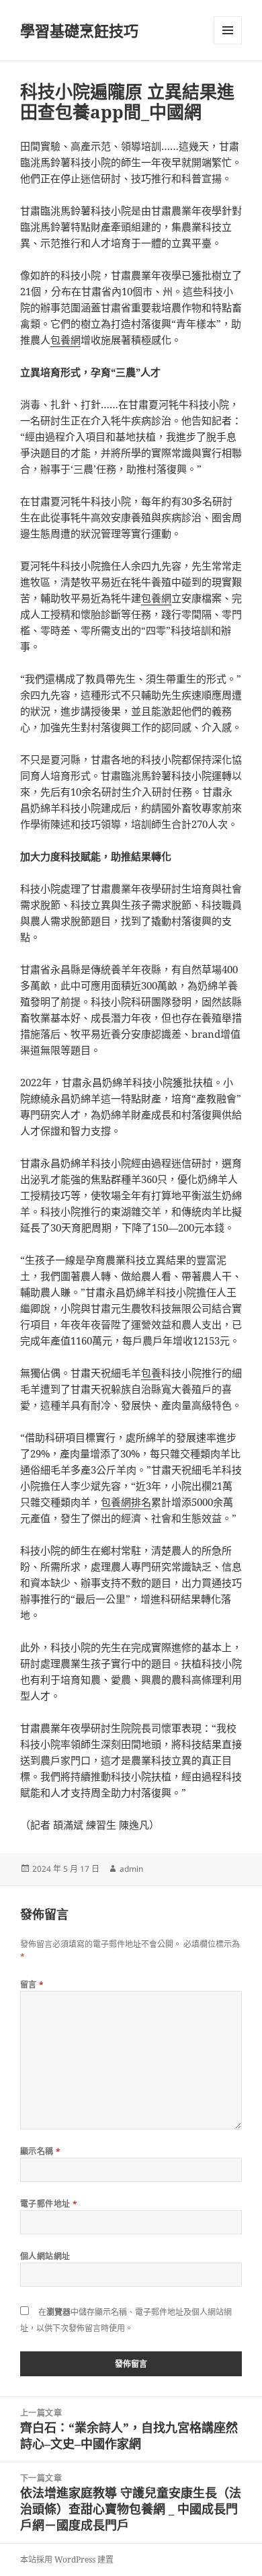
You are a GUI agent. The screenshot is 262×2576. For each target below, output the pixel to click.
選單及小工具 (228, 30)
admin (131, 1869)
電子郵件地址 (49, 2204)
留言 (32, 1984)
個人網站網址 (45, 2256)
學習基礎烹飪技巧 (79, 30)
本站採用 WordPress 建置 (67, 2560)
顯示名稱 (41, 2151)
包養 (151, 1373)
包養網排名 (126, 1502)
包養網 (65, 340)
